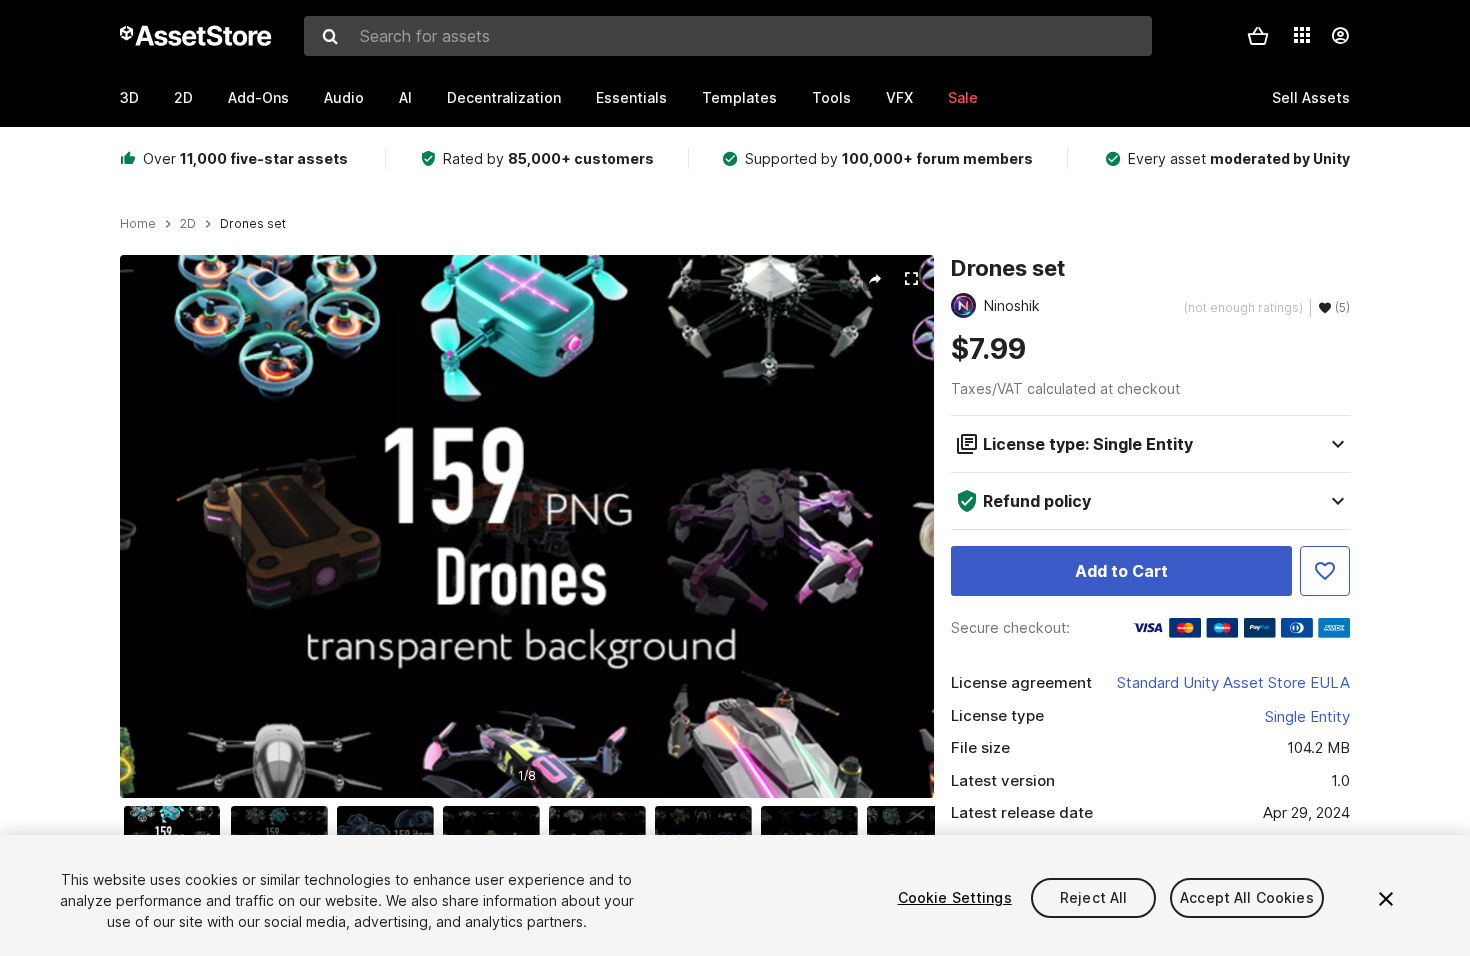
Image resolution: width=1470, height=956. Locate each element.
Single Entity (1307, 716)
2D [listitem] (188, 224)
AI (405, 97)
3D (129, 97)
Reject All (1093, 897)
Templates (739, 97)
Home (138, 224)
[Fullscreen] (911, 279)
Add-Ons (258, 97)
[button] (1258, 36)
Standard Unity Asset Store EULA (1233, 682)
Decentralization (504, 97)
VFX (899, 97)
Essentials (631, 97)
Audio (344, 97)
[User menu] (1340, 36)
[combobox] (728, 36)
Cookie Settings (955, 897)
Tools (831, 97)
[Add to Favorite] (1325, 571)
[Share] (875, 279)
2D (183, 97)
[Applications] (1302, 35)
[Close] (1386, 899)
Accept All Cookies (1247, 897)
